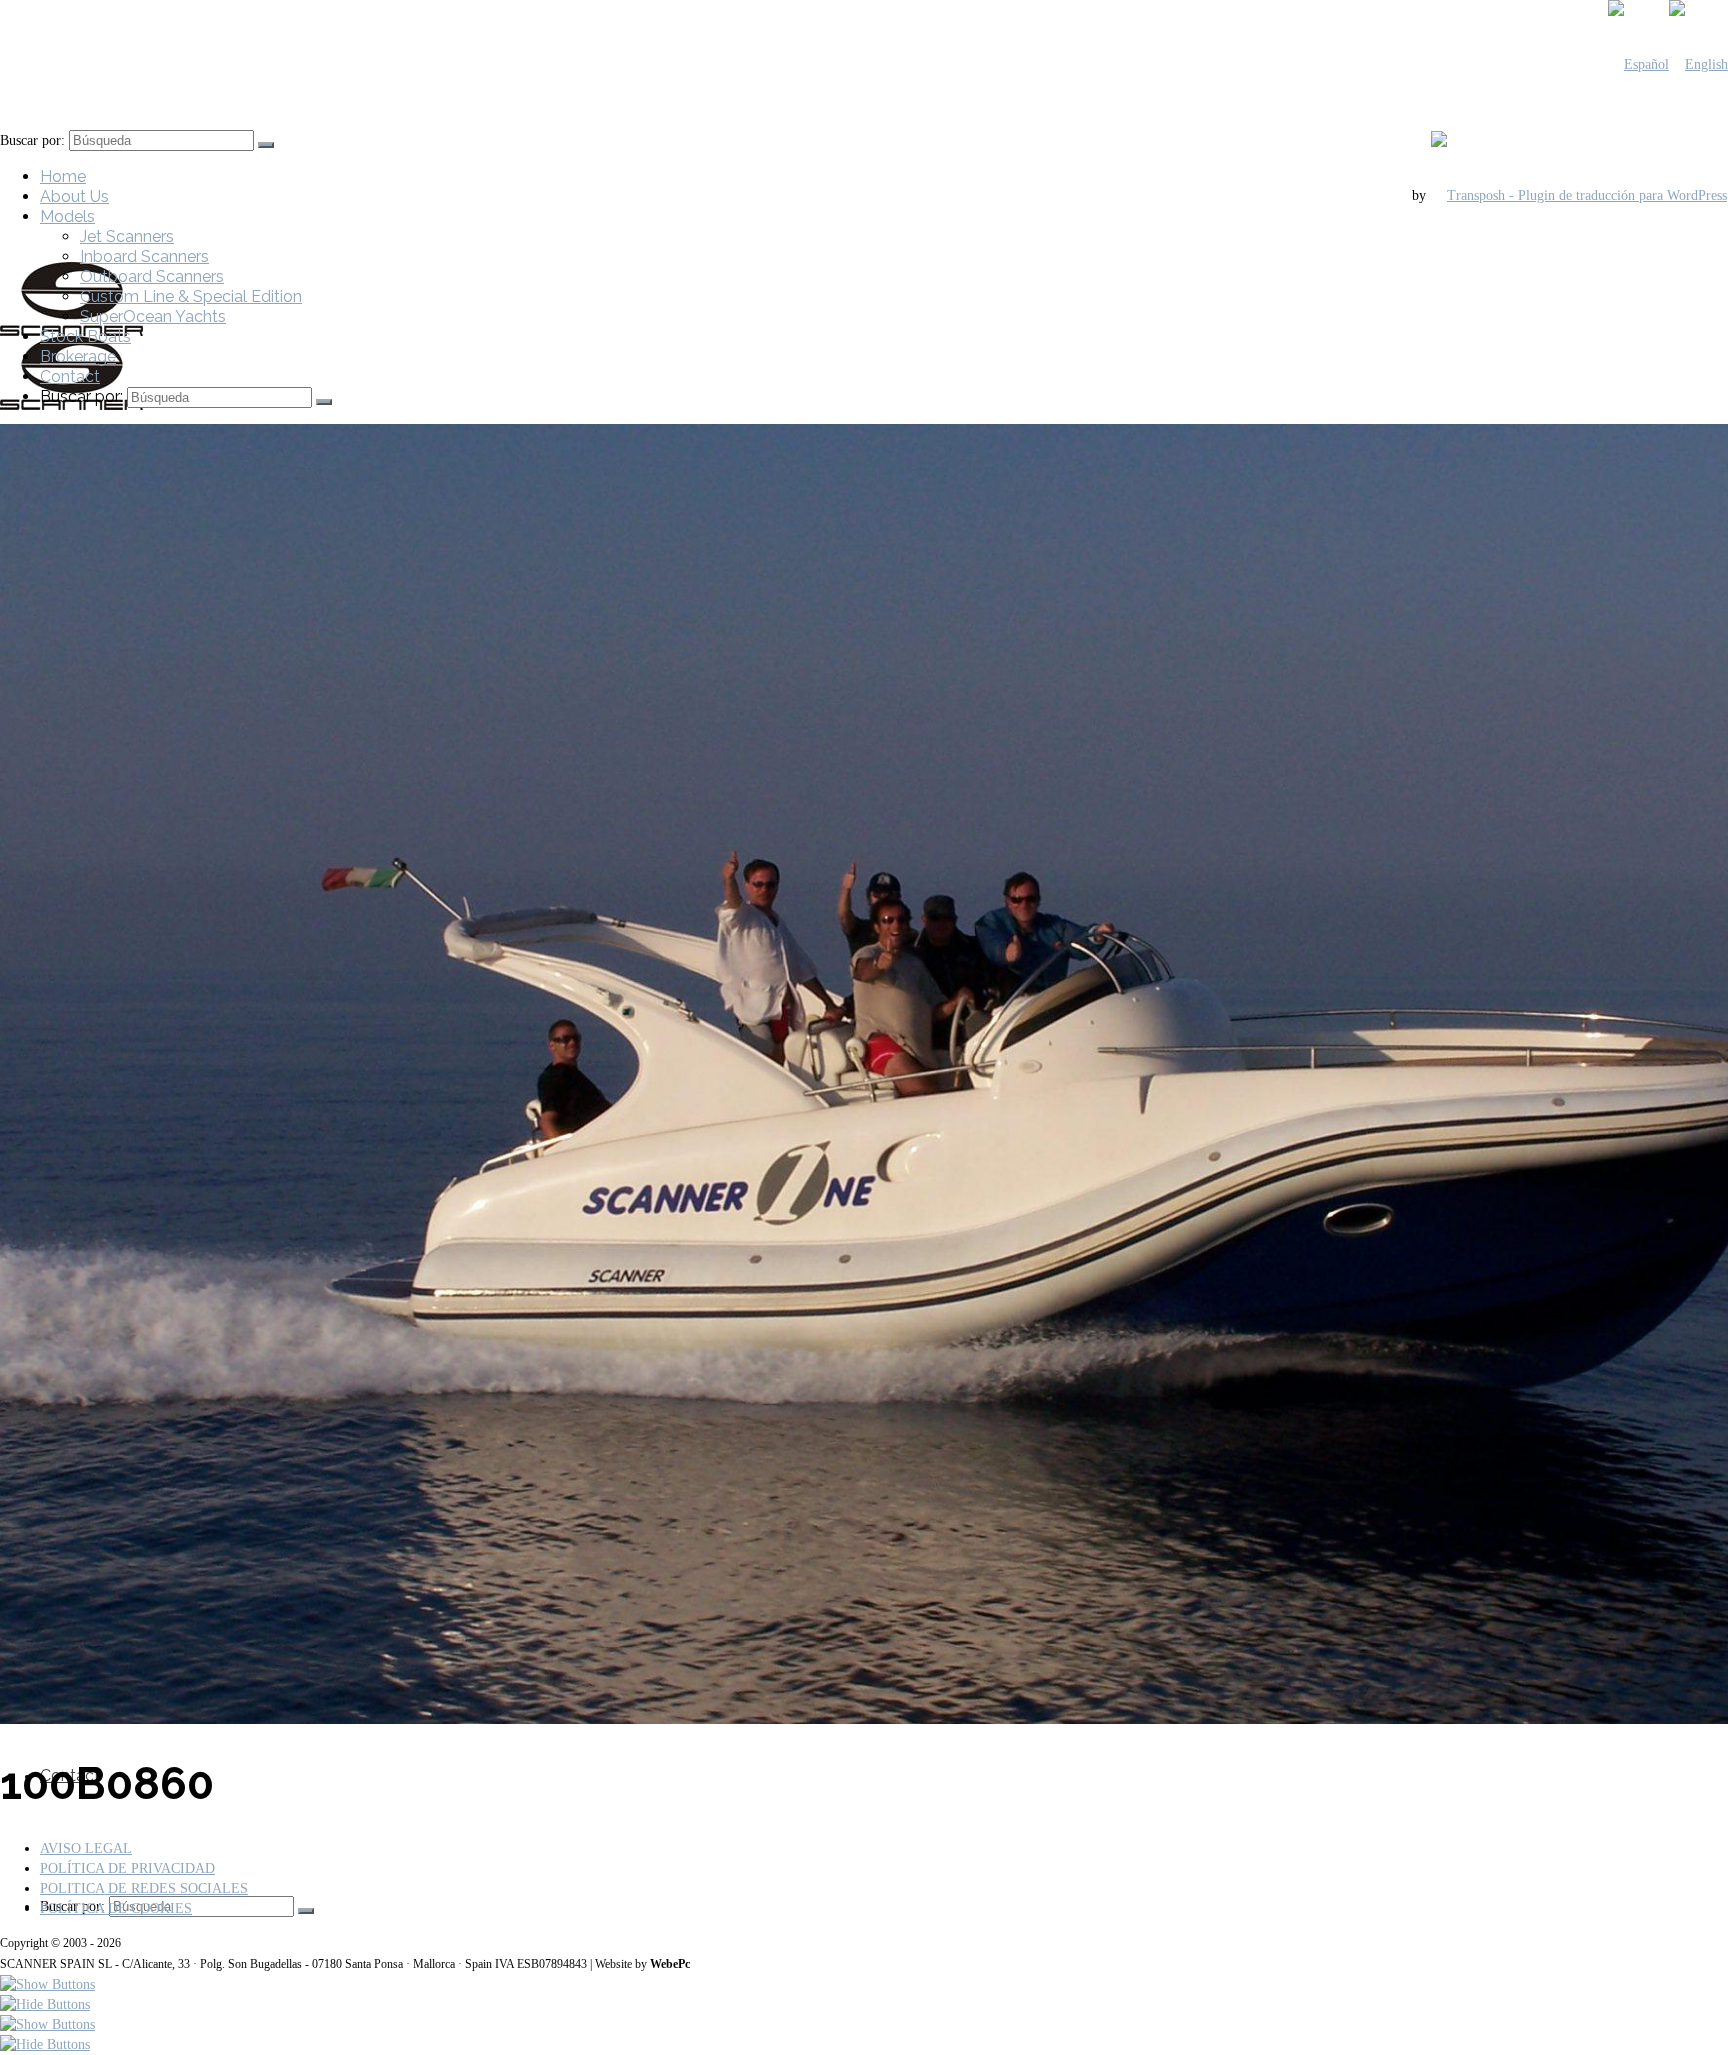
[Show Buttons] (47, 1984)
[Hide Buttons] (45, 2004)
